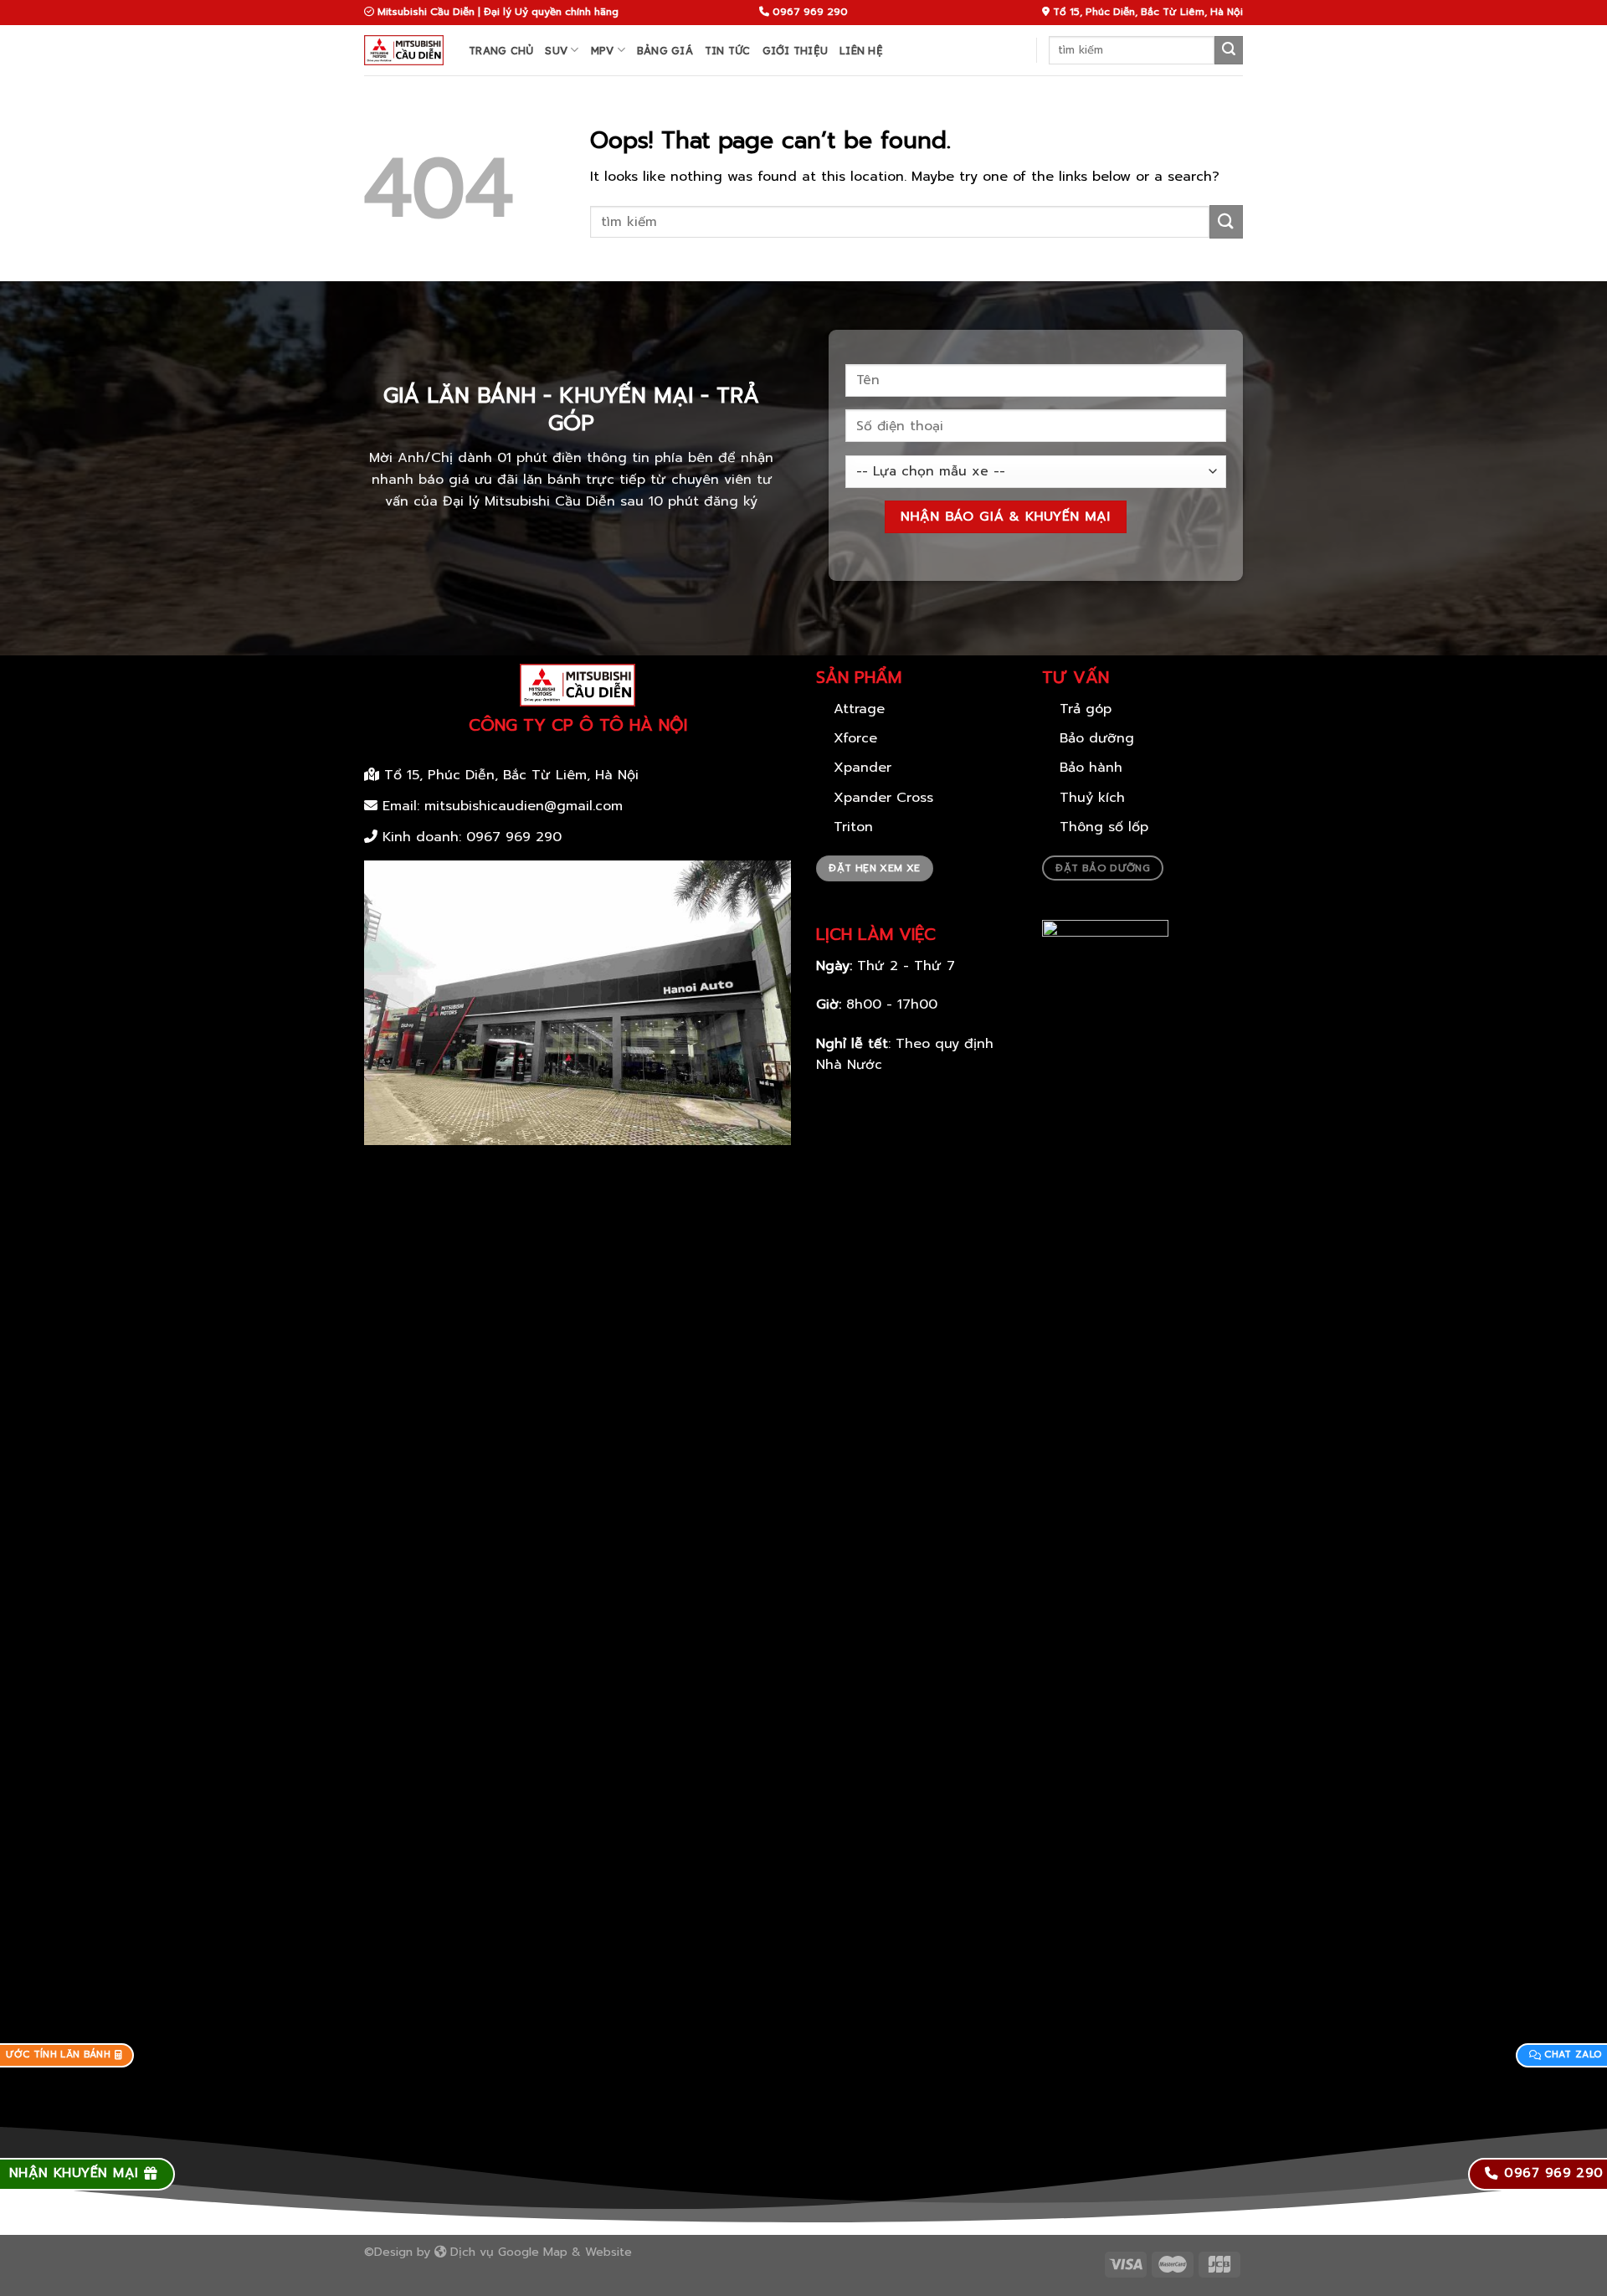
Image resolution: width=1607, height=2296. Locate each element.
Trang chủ (501, 50)
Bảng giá (665, 50)
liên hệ (861, 50)
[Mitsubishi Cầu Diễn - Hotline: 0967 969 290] (404, 50)
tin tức (728, 50)
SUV (556, 50)
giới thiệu (796, 50)
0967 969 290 (514, 837)
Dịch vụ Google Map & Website (539, 2252)
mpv (603, 50)
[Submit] (1229, 50)
